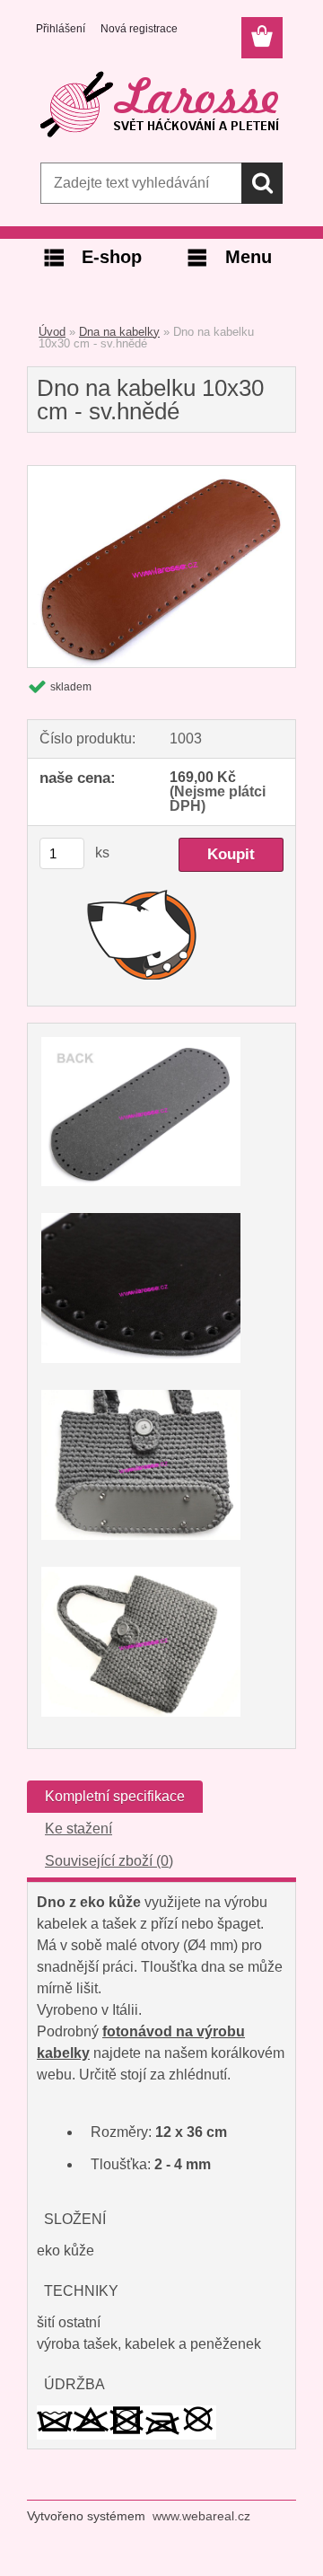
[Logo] (161, 105)
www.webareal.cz (201, 2516)
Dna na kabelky (119, 332)
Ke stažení (79, 1829)
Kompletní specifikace (115, 1796)
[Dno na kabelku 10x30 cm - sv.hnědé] (161, 473)
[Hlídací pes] (142, 934)
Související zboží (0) (109, 1861)
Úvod (52, 332)
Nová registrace (139, 29)
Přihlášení (61, 29)
